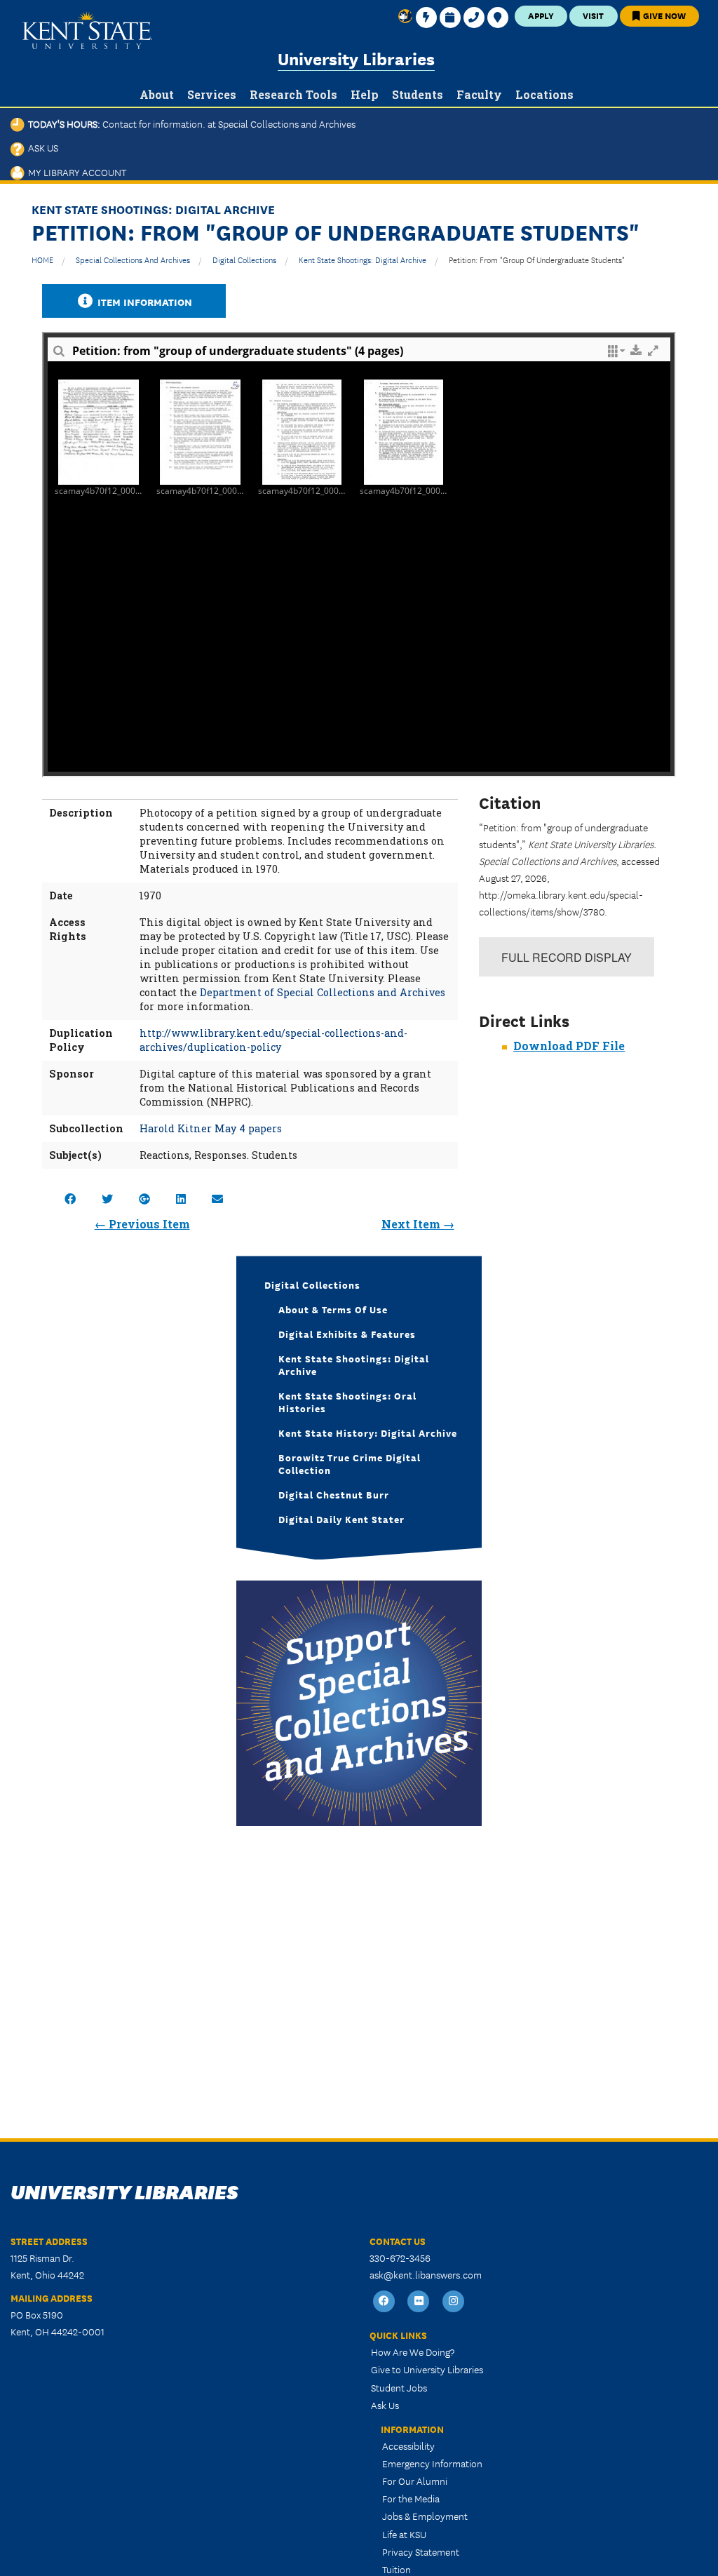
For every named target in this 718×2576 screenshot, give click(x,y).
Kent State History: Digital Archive (368, 1433)
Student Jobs (399, 2387)
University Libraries (356, 58)
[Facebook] (384, 2301)
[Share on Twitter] (107, 1199)
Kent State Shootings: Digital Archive (363, 259)
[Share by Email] (217, 1199)
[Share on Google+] (144, 1199)
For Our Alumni (415, 2481)
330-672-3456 (400, 2258)
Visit (593, 15)
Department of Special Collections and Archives (323, 992)
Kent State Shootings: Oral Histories (347, 1402)
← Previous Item (142, 1224)
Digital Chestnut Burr (334, 1494)
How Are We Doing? (413, 2352)
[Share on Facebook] (70, 1199)
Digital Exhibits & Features (347, 1334)
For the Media (411, 2498)
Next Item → (418, 1224)
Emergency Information (432, 2463)
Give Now (663, 15)
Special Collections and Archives (133, 259)
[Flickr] (419, 2301)
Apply (541, 15)
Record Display (567, 957)
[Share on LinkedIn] (181, 1199)
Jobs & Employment (425, 2516)
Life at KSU (404, 2534)
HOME (42, 259)
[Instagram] (454, 2301)
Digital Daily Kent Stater (341, 1519)
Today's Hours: (190, 123)
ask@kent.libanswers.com (426, 2274)
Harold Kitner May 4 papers (211, 1128)
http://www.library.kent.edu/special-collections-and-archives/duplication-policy (273, 1040)
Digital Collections (244, 259)
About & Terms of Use (333, 1309)
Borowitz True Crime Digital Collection (350, 1463)
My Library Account (75, 172)
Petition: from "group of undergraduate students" (537, 259)
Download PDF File (569, 1046)
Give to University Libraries (427, 2369)
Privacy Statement (421, 2551)
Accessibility (408, 2446)
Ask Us (41, 147)
